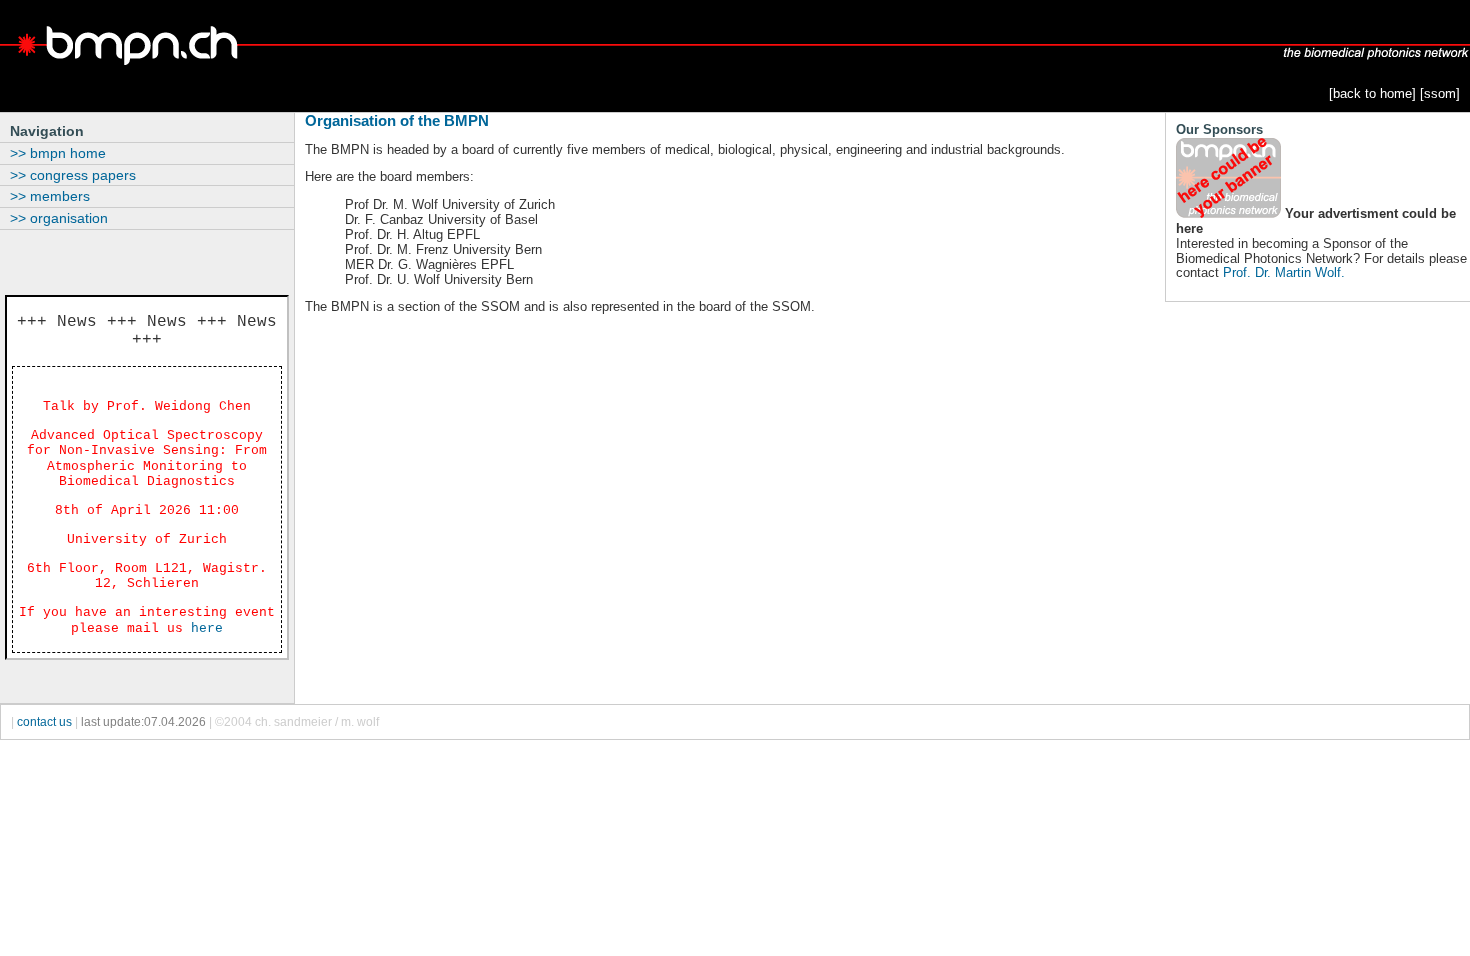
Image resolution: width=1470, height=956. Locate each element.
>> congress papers (73, 175)
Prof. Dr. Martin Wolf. (1284, 272)
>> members (50, 196)
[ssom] (1440, 93)
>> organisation (59, 218)
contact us (44, 722)
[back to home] (1372, 93)
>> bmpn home (58, 153)
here (207, 628)
